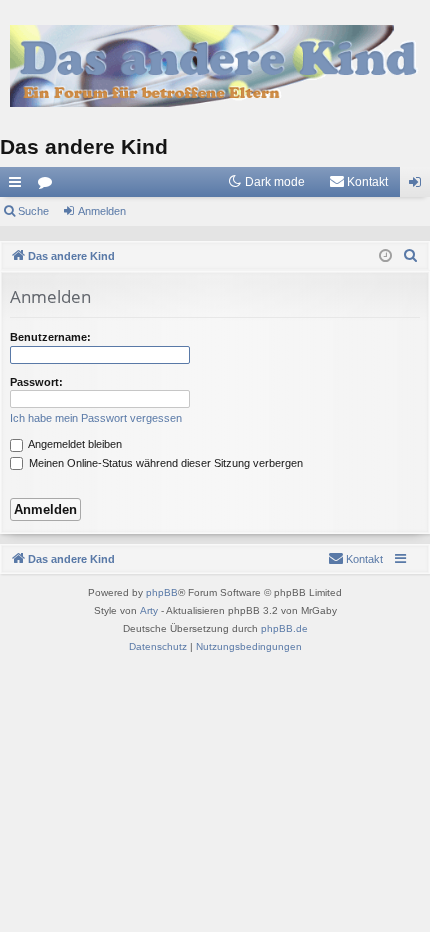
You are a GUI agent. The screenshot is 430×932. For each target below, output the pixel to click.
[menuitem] (358, 182)
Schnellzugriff (19, 186)
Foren (49, 186)
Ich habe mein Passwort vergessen (96, 418)
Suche (33, 211)
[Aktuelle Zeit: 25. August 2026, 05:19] (385, 256)
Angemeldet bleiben (74, 444)
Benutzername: (50, 337)
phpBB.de (284, 628)
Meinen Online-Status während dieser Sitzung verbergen (164, 463)
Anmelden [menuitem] (419, 186)
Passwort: (36, 382)
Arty (149, 610)
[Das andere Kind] (215, 65)
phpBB (162, 592)
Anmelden (102, 211)
